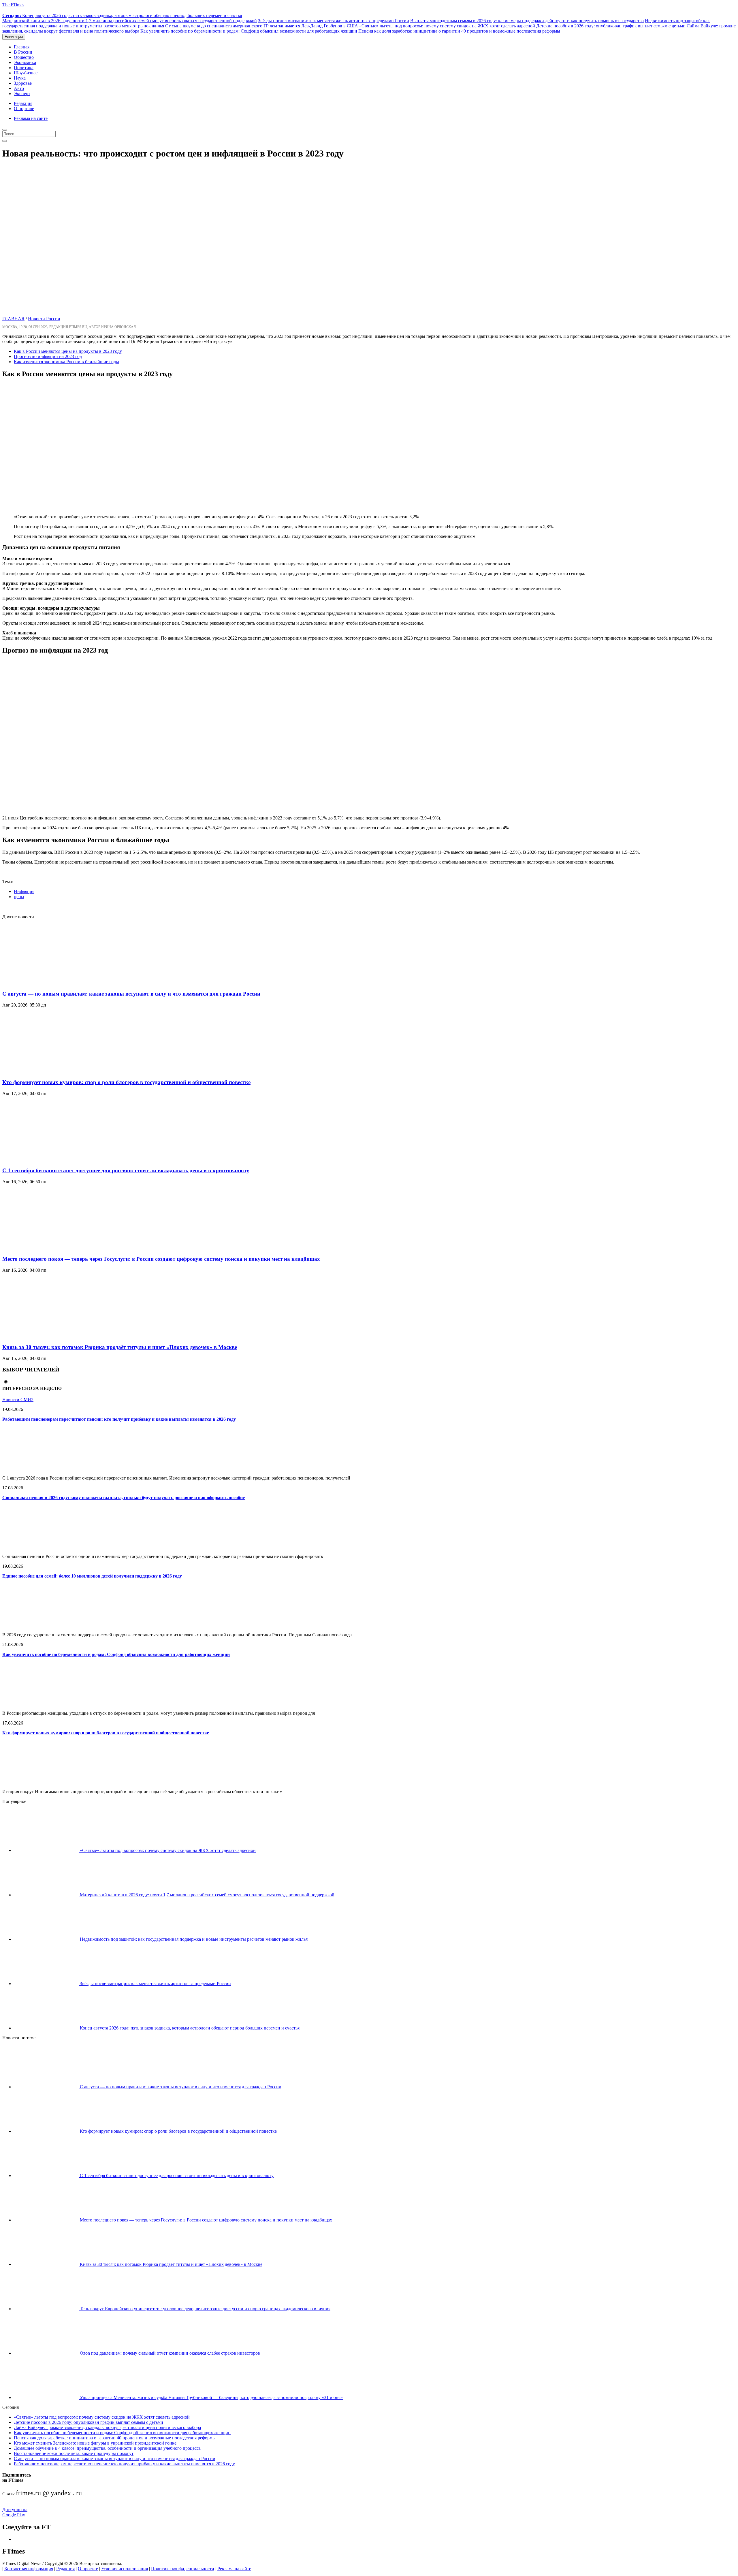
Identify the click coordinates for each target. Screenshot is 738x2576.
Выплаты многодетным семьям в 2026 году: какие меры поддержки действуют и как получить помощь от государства (527, 21)
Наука (20, 78)
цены (19, 897)
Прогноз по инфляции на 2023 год (48, 356)
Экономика (25, 62)
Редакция (23, 103)
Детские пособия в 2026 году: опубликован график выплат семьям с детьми (611, 26)
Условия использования (125, 2569)
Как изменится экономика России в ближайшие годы (66, 362)
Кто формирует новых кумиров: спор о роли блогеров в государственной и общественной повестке (126, 1082)
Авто (19, 88)
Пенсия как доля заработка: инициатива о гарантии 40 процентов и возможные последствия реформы (459, 31)
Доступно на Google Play (15, 2512)
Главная (22, 47)
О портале (24, 109)
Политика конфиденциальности (183, 2569)
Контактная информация (29, 2569)
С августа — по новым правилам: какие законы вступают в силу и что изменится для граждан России (131, 994)
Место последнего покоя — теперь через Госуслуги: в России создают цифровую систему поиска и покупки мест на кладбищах (161, 1259)
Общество (24, 57)
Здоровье (23, 83)
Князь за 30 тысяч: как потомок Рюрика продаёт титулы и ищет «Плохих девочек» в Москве (120, 1347)
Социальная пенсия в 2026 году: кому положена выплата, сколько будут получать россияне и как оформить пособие (124, 1498)
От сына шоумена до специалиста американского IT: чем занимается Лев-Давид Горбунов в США (262, 26)
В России (23, 52)
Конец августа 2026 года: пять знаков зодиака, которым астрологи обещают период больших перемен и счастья (122, 15)
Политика (24, 68)
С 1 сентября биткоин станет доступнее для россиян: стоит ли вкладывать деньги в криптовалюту (126, 1170)
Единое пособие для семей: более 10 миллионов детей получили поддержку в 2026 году (92, 1576)
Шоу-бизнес (26, 73)
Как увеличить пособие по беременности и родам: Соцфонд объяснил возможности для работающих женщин (249, 31)
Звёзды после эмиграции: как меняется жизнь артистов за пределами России (334, 21)
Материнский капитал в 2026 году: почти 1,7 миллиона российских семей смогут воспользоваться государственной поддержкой (130, 21)
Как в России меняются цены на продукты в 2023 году (68, 351)
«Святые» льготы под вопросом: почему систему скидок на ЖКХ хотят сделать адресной (447, 26)
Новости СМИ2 (18, 1400)
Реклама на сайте (31, 118)
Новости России (44, 319)
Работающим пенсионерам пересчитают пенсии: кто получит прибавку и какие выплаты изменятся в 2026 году (119, 1419)
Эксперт (22, 94)
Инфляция (24, 891)
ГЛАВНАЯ (13, 319)
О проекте (88, 2569)
